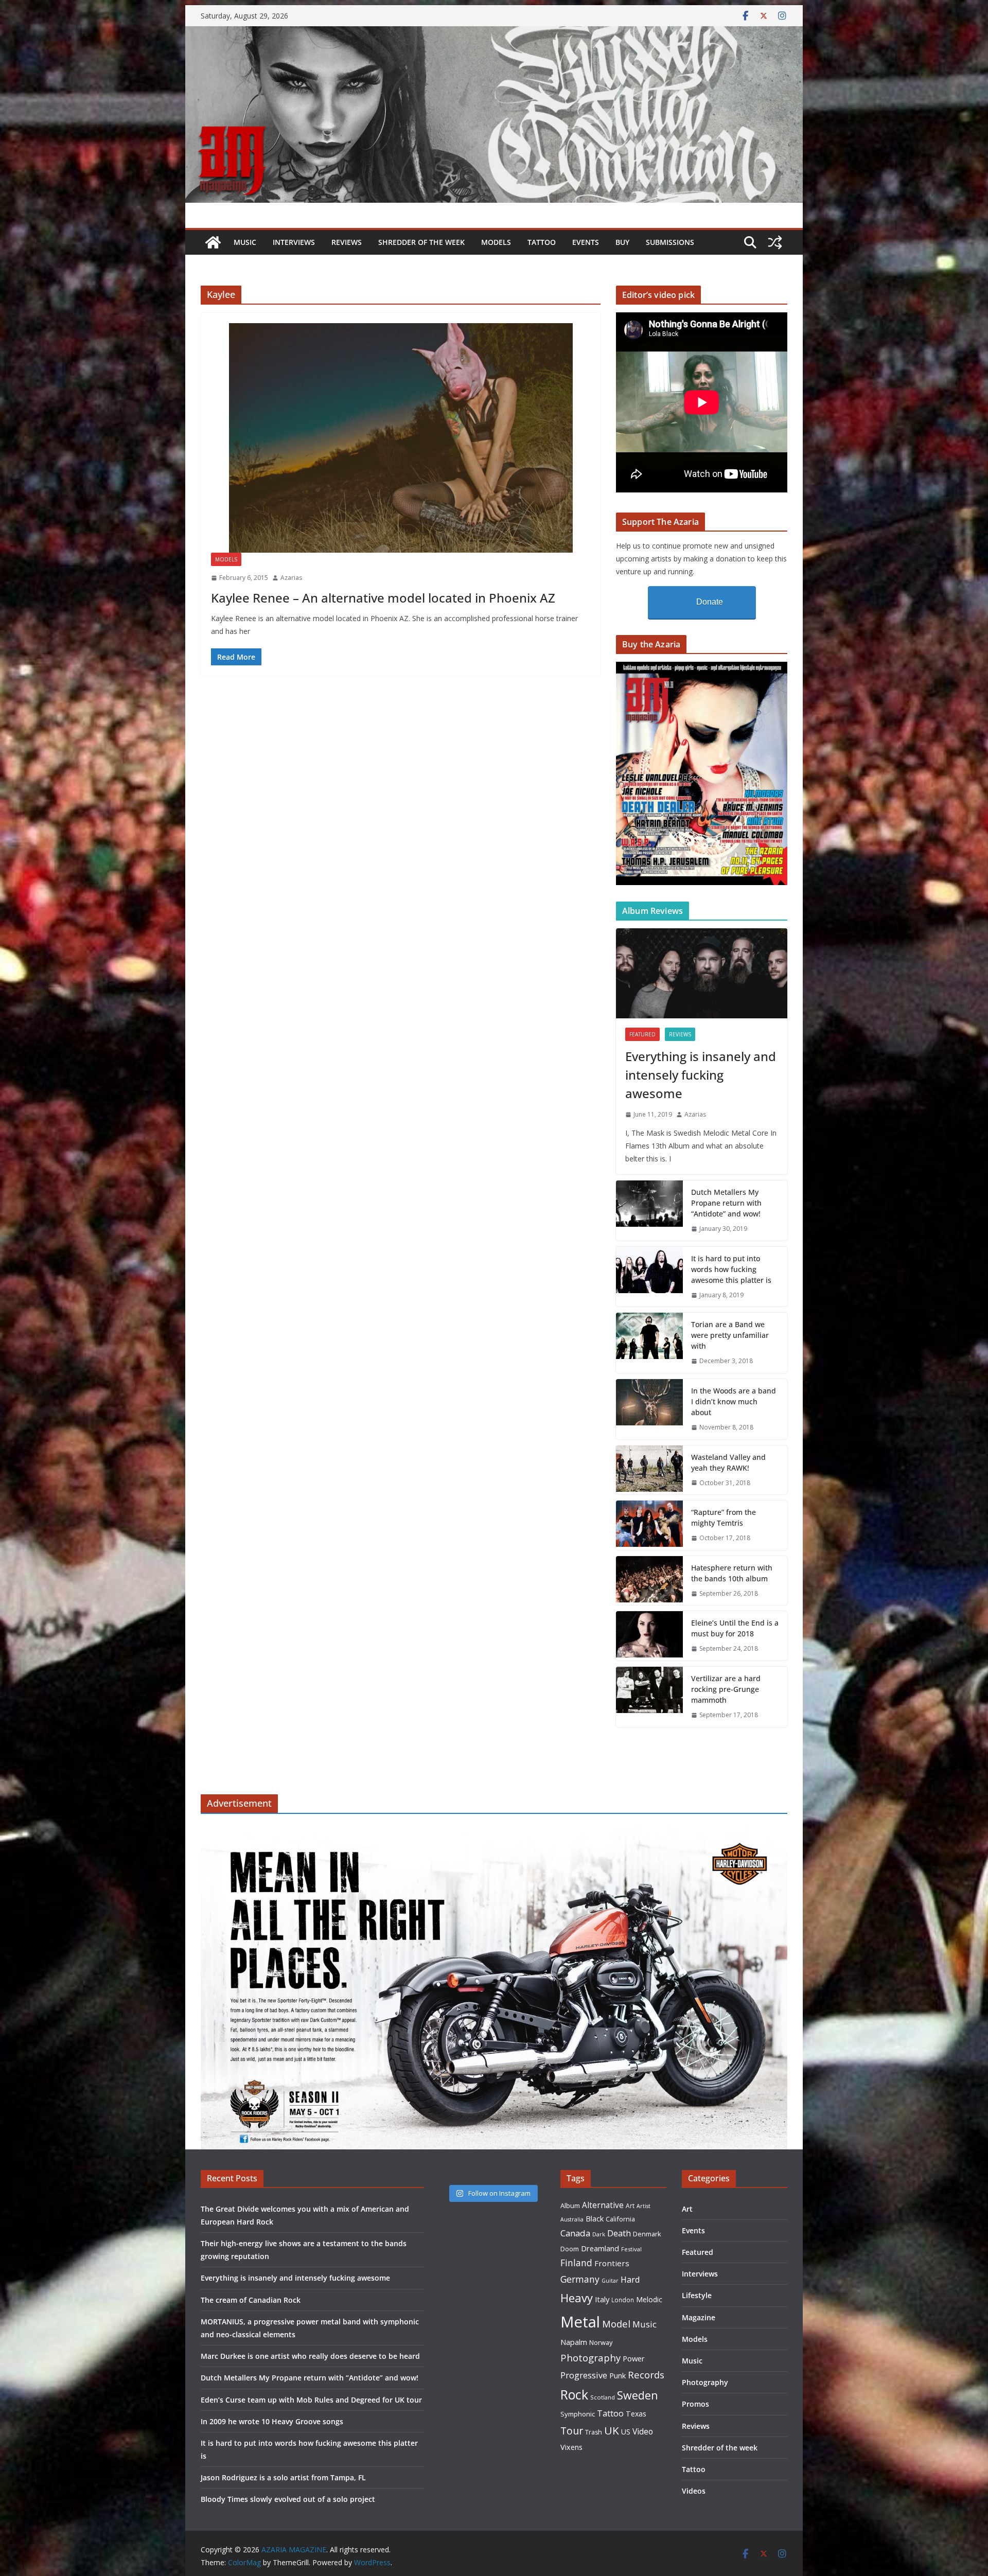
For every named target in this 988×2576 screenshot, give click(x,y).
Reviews (347, 242)
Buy (622, 242)
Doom (570, 2249)
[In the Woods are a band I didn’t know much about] (649, 1409)
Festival (631, 2249)
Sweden (638, 2395)
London (623, 2300)
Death (619, 2233)
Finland (576, 2263)
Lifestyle (697, 2295)
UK (612, 2430)
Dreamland (600, 2248)
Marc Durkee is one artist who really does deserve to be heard (310, 2356)
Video (643, 2431)
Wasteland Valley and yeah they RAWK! (728, 1462)
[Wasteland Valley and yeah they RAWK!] (649, 1470)
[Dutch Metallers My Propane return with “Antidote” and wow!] (649, 1211)
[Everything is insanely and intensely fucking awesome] (702, 973)
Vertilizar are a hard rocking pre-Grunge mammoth (726, 1689)
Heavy (577, 2298)
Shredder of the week (421, 242)
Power (634, 2358)
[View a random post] (775, 242)
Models (496, 242)
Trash (594, 2432)
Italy (602, 2299)
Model (616, 2324)
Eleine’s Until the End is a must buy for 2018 (735, 1628)
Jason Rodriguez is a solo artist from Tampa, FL (283, 2477)
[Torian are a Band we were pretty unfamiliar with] (649, 1343)
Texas (636, 2414)
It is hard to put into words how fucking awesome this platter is (731, 1269)
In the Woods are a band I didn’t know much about (734, 1401)
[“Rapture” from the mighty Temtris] (649, 1525)
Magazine (699, 2317)
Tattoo (542, 242)
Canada (575, 2233)
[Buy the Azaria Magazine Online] (702, 668)
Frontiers (612, 2263)
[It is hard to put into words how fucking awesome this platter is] (649, 1277)
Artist (643, 2206)
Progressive (584, 2375)
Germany (580, 2279)
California (620, 2219)
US (626, 2432)
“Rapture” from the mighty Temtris (724, 1518)
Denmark (647, 2234)
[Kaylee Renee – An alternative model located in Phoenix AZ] (401, 438)
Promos (695, 2404)
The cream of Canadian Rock (251, 2300)
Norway (601, 2342)
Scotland (603, 2397)
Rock (574, 2394)
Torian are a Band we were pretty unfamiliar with (730, 1335)
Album (570, 2206)
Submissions (670, 242)
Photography (590, 2358)
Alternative (603, 2205)
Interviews (294, 242)
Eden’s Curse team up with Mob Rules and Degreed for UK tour (311, 2400)
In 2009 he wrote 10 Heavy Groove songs (272, 2421)
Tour (572, 2431)
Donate (710, 602)
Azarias (291, 578)
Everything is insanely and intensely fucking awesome (701, 1075)
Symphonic (578, 2414)
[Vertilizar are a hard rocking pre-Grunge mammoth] (649, 1697)
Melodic (649, 2299)
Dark (599, 2234)
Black (595, 2219)
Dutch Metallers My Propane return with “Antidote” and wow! (726, 1203)
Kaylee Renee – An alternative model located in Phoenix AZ (383, 598)
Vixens (571, 2447)
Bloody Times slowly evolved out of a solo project (288, 2499)
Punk (617, 2376)
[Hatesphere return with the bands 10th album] (649, 1581)
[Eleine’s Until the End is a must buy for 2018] (649, 1636)
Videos (694, 2491)
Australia (572, 2219)
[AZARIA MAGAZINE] (494, 33)
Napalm (574, 2342)
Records (646, 2375)
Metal (580, 2322)
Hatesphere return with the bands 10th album (732, 1573)
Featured (642, 1034)
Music (245, 242)
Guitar (610, 2281)
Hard (630, 2279)
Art (630, 2206)
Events (586, 242)
